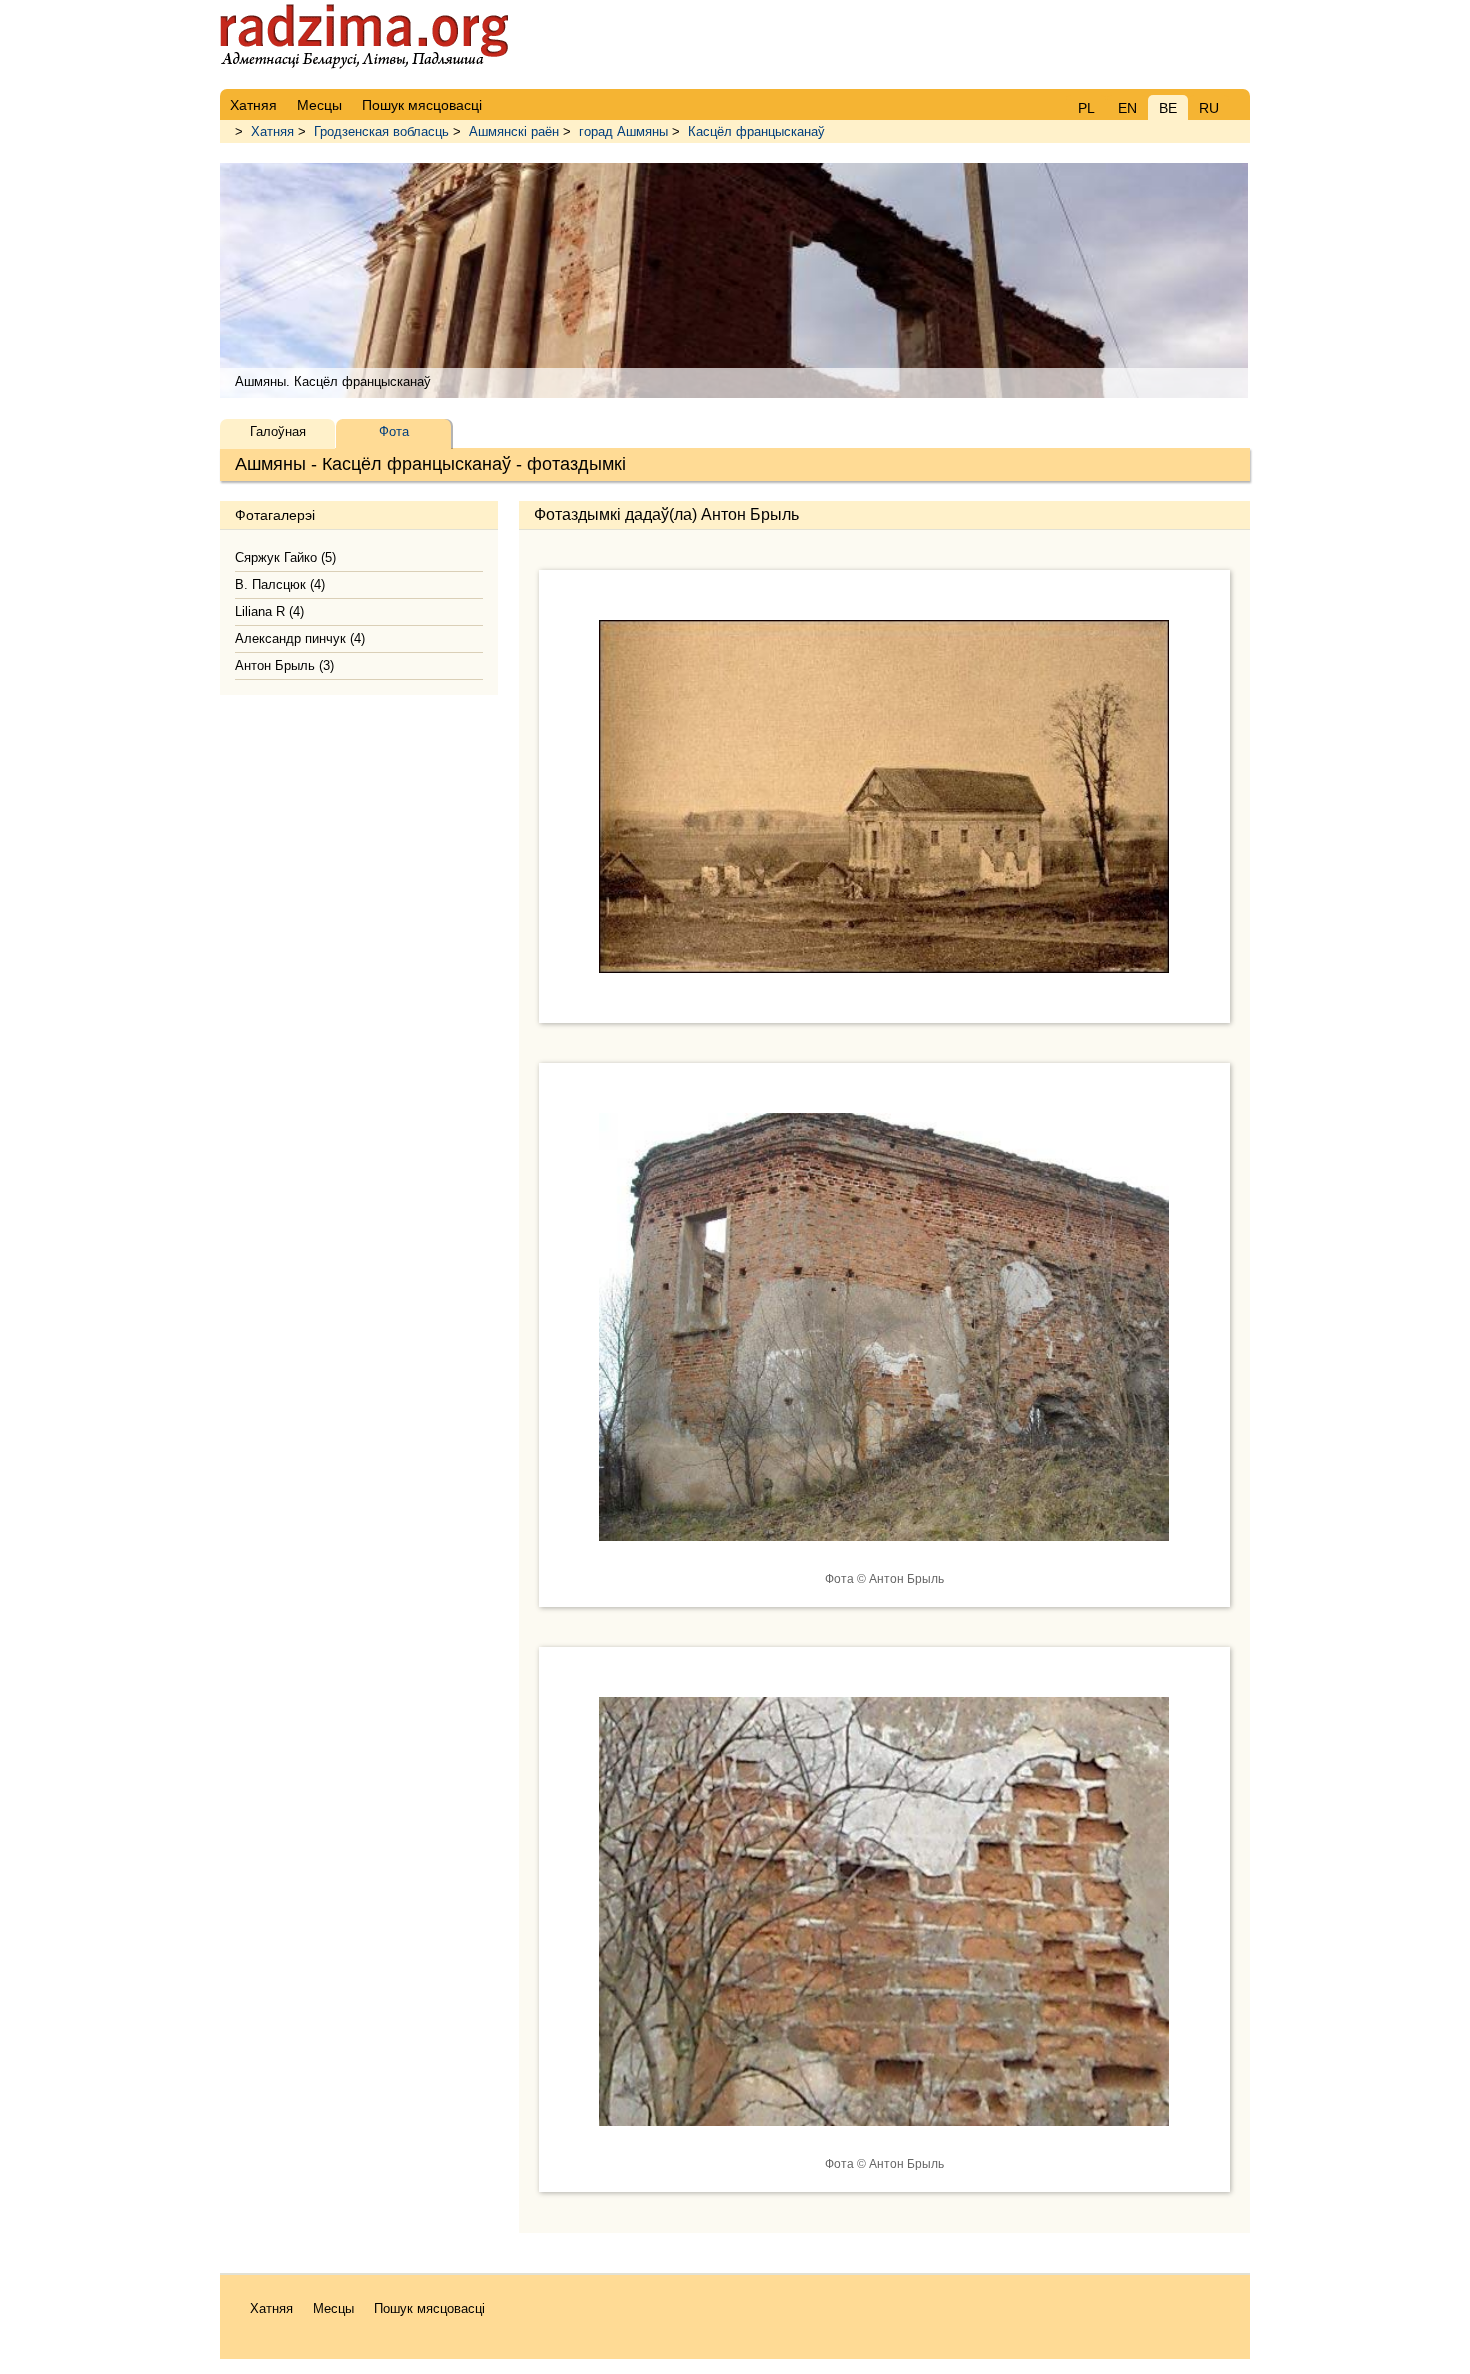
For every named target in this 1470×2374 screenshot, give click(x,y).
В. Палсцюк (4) (280, 584)
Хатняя (272, 131)
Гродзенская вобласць (381, 131)
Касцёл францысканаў (756, 131)
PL (1086, 108)
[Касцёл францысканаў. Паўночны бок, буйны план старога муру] (884, 2141)
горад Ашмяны (623, 131)
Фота (394, 431)
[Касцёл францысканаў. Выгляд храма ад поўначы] (884, 1556)
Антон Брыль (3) (284, 665)
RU (1209, 108)
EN (1127, 108)
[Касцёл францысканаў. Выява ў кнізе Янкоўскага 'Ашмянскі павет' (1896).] (884, 988)
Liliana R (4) (269, 611)
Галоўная (278, 431)
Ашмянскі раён (514, 131)
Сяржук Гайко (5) (285, 557)
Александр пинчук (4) (300, 638)
